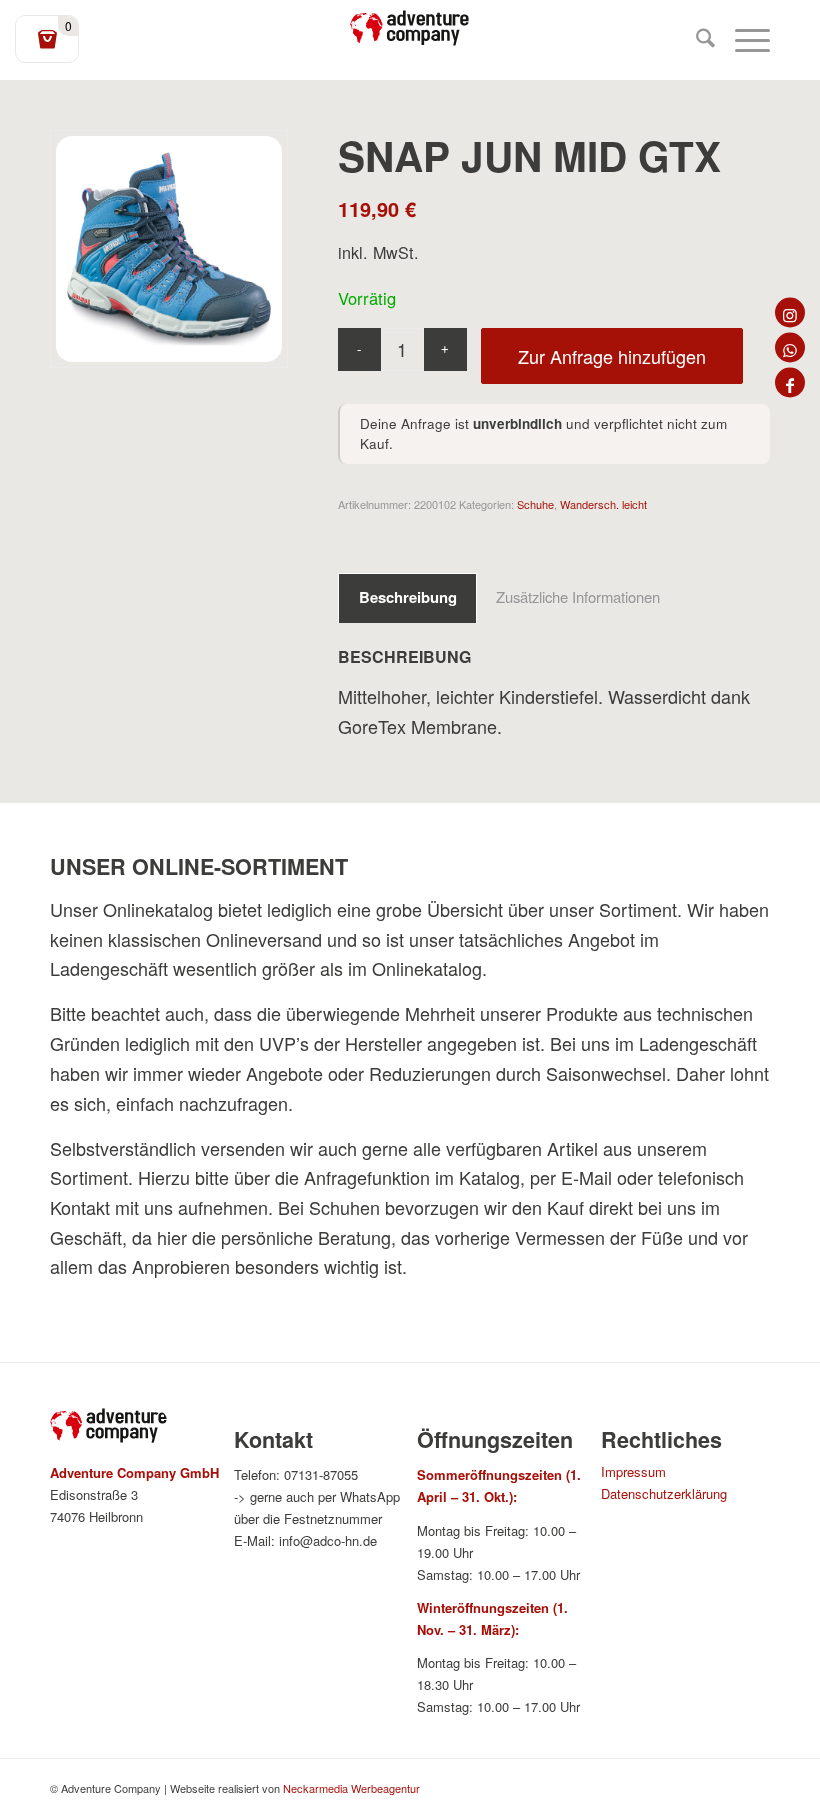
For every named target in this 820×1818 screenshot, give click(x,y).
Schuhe (535, 504)
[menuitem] (695, 40)
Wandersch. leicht (603, 504)
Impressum (633, 1471)
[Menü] (742, 40)
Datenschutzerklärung (664, 1493)
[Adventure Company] (410, 28)
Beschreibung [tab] (408, 597)
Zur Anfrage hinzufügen (612, 356)
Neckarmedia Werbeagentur (351, 1788)
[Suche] (695, 40)
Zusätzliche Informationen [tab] (578, 596)
